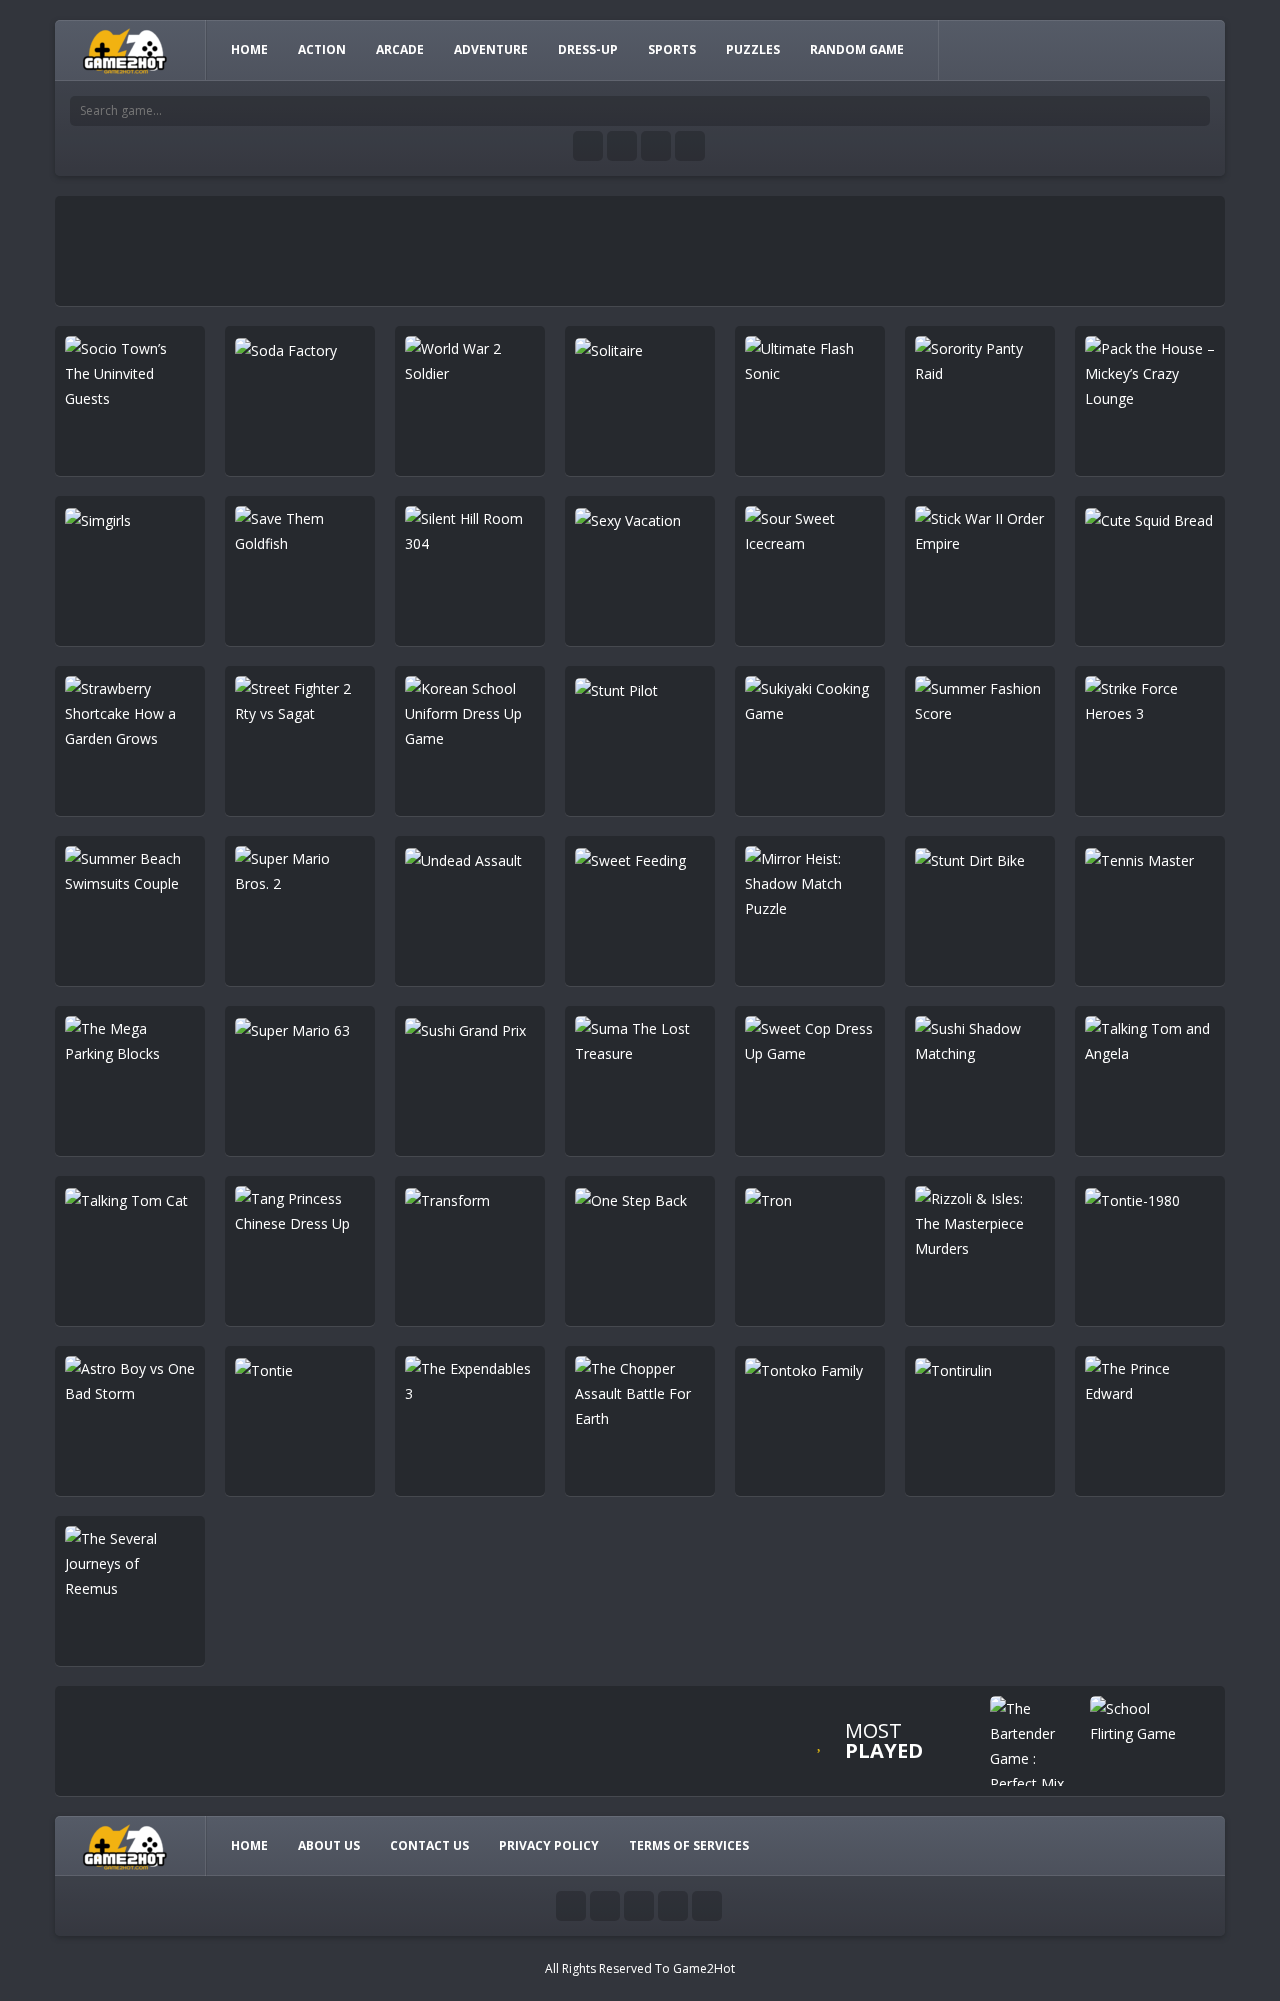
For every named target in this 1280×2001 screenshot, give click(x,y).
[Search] (1195, 111)
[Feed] (690, 146)
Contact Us (429, 1845)
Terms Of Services (689, 1845)
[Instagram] (656, 146)
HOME (249, 49)
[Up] (707, 1906)
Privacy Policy (549, 1845)
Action (322, 49)
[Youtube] (588, 146)
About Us (329, 1845)
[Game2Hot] (126, 49)
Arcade (400, 49)
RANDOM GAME (857, 49)
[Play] (1035, 1746)
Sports (672, 49)
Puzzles (753, 49)
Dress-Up (588, 49)
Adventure (491, 49)
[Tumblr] (622, 146)
